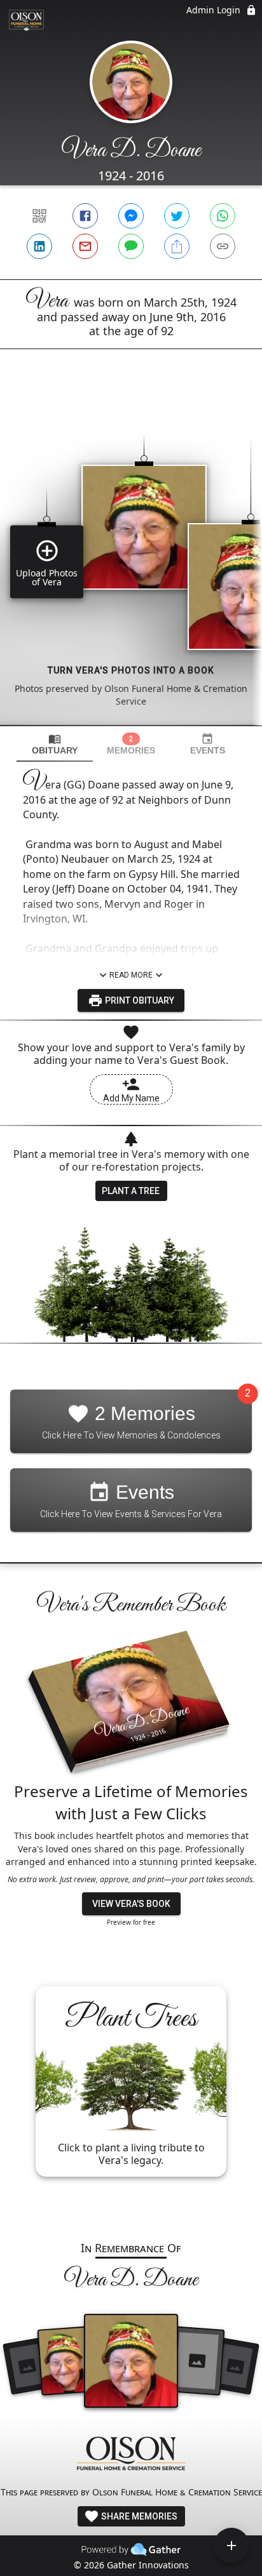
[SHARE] (177, 246)
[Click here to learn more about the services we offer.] (131, 2455)
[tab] (55, 744)
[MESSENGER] (131, 216)
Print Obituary (139, 1000)
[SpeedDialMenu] (231, 2546)
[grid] (131, 559)
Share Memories (138, 2516)
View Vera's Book (131, 1904)
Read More (131, 975)
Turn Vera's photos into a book (131, 670)
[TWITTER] (177, 216)
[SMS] (131, 246)
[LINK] (223, 246)
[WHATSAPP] (223, 216)
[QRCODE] (39, 216)
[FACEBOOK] (85, 216)
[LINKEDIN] (39, 246)
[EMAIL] (85, 246)
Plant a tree (131, 1191)
